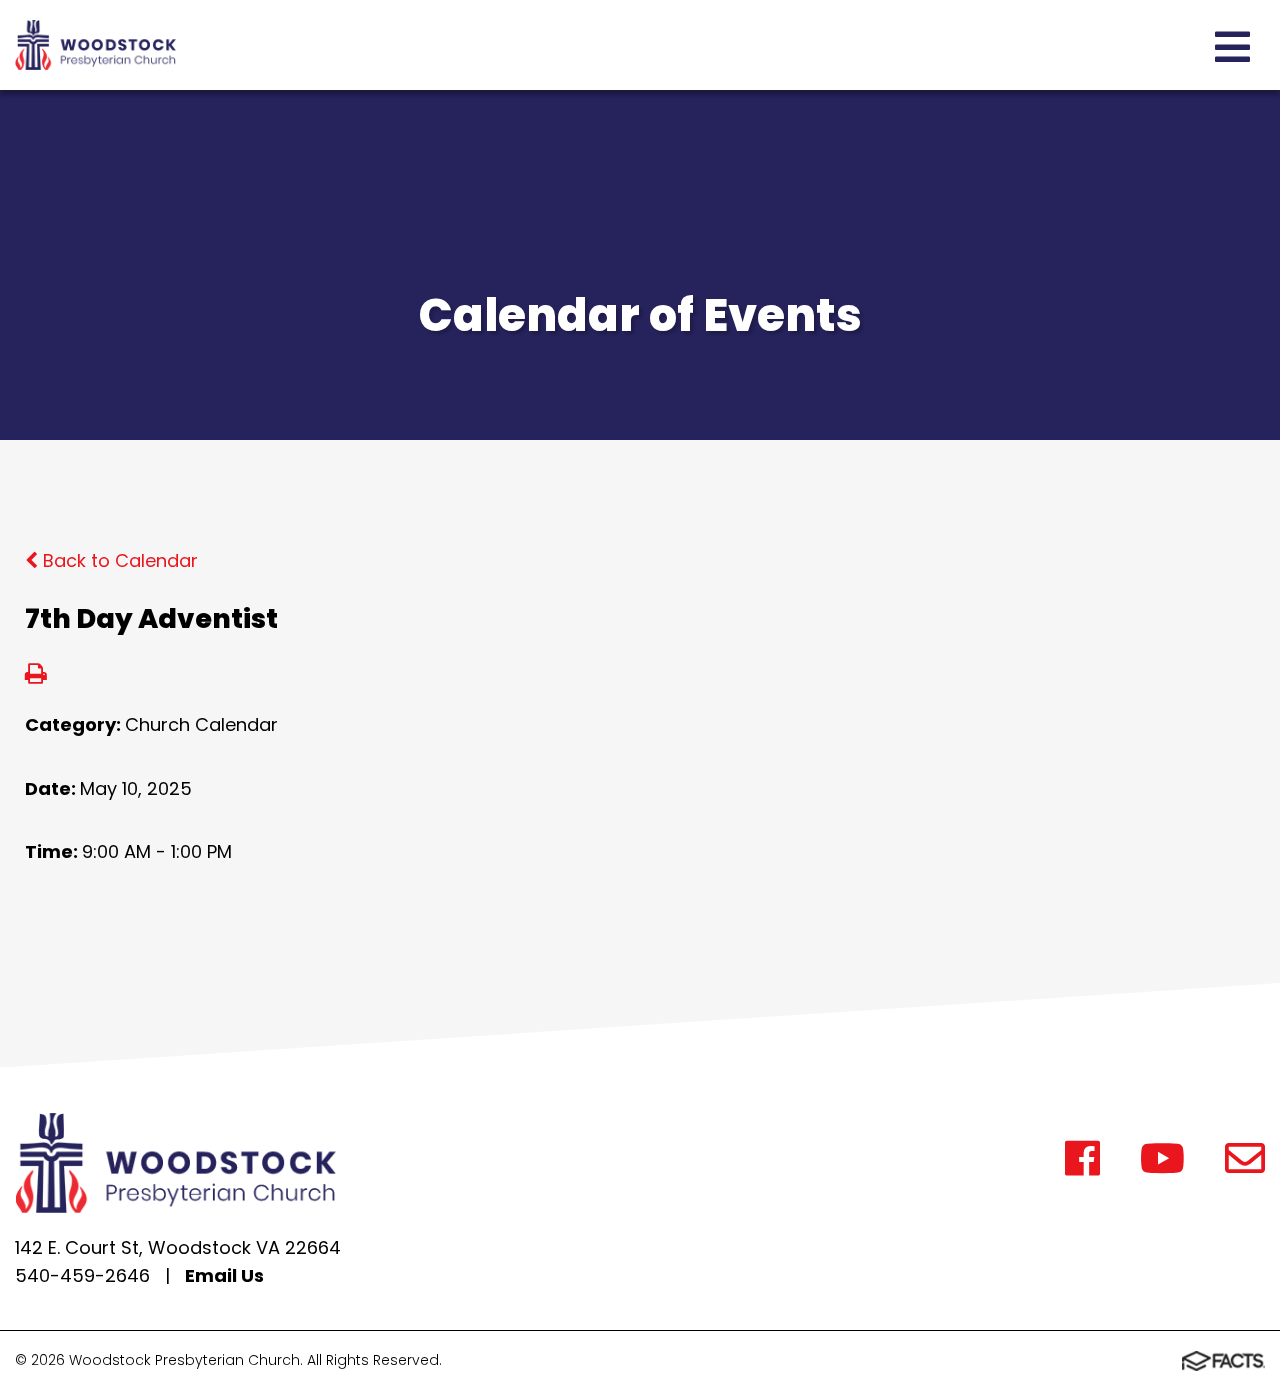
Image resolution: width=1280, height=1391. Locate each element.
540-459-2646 (82, 1275)
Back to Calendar (118, 560)
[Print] (36, 675)
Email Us (224, 1275)
